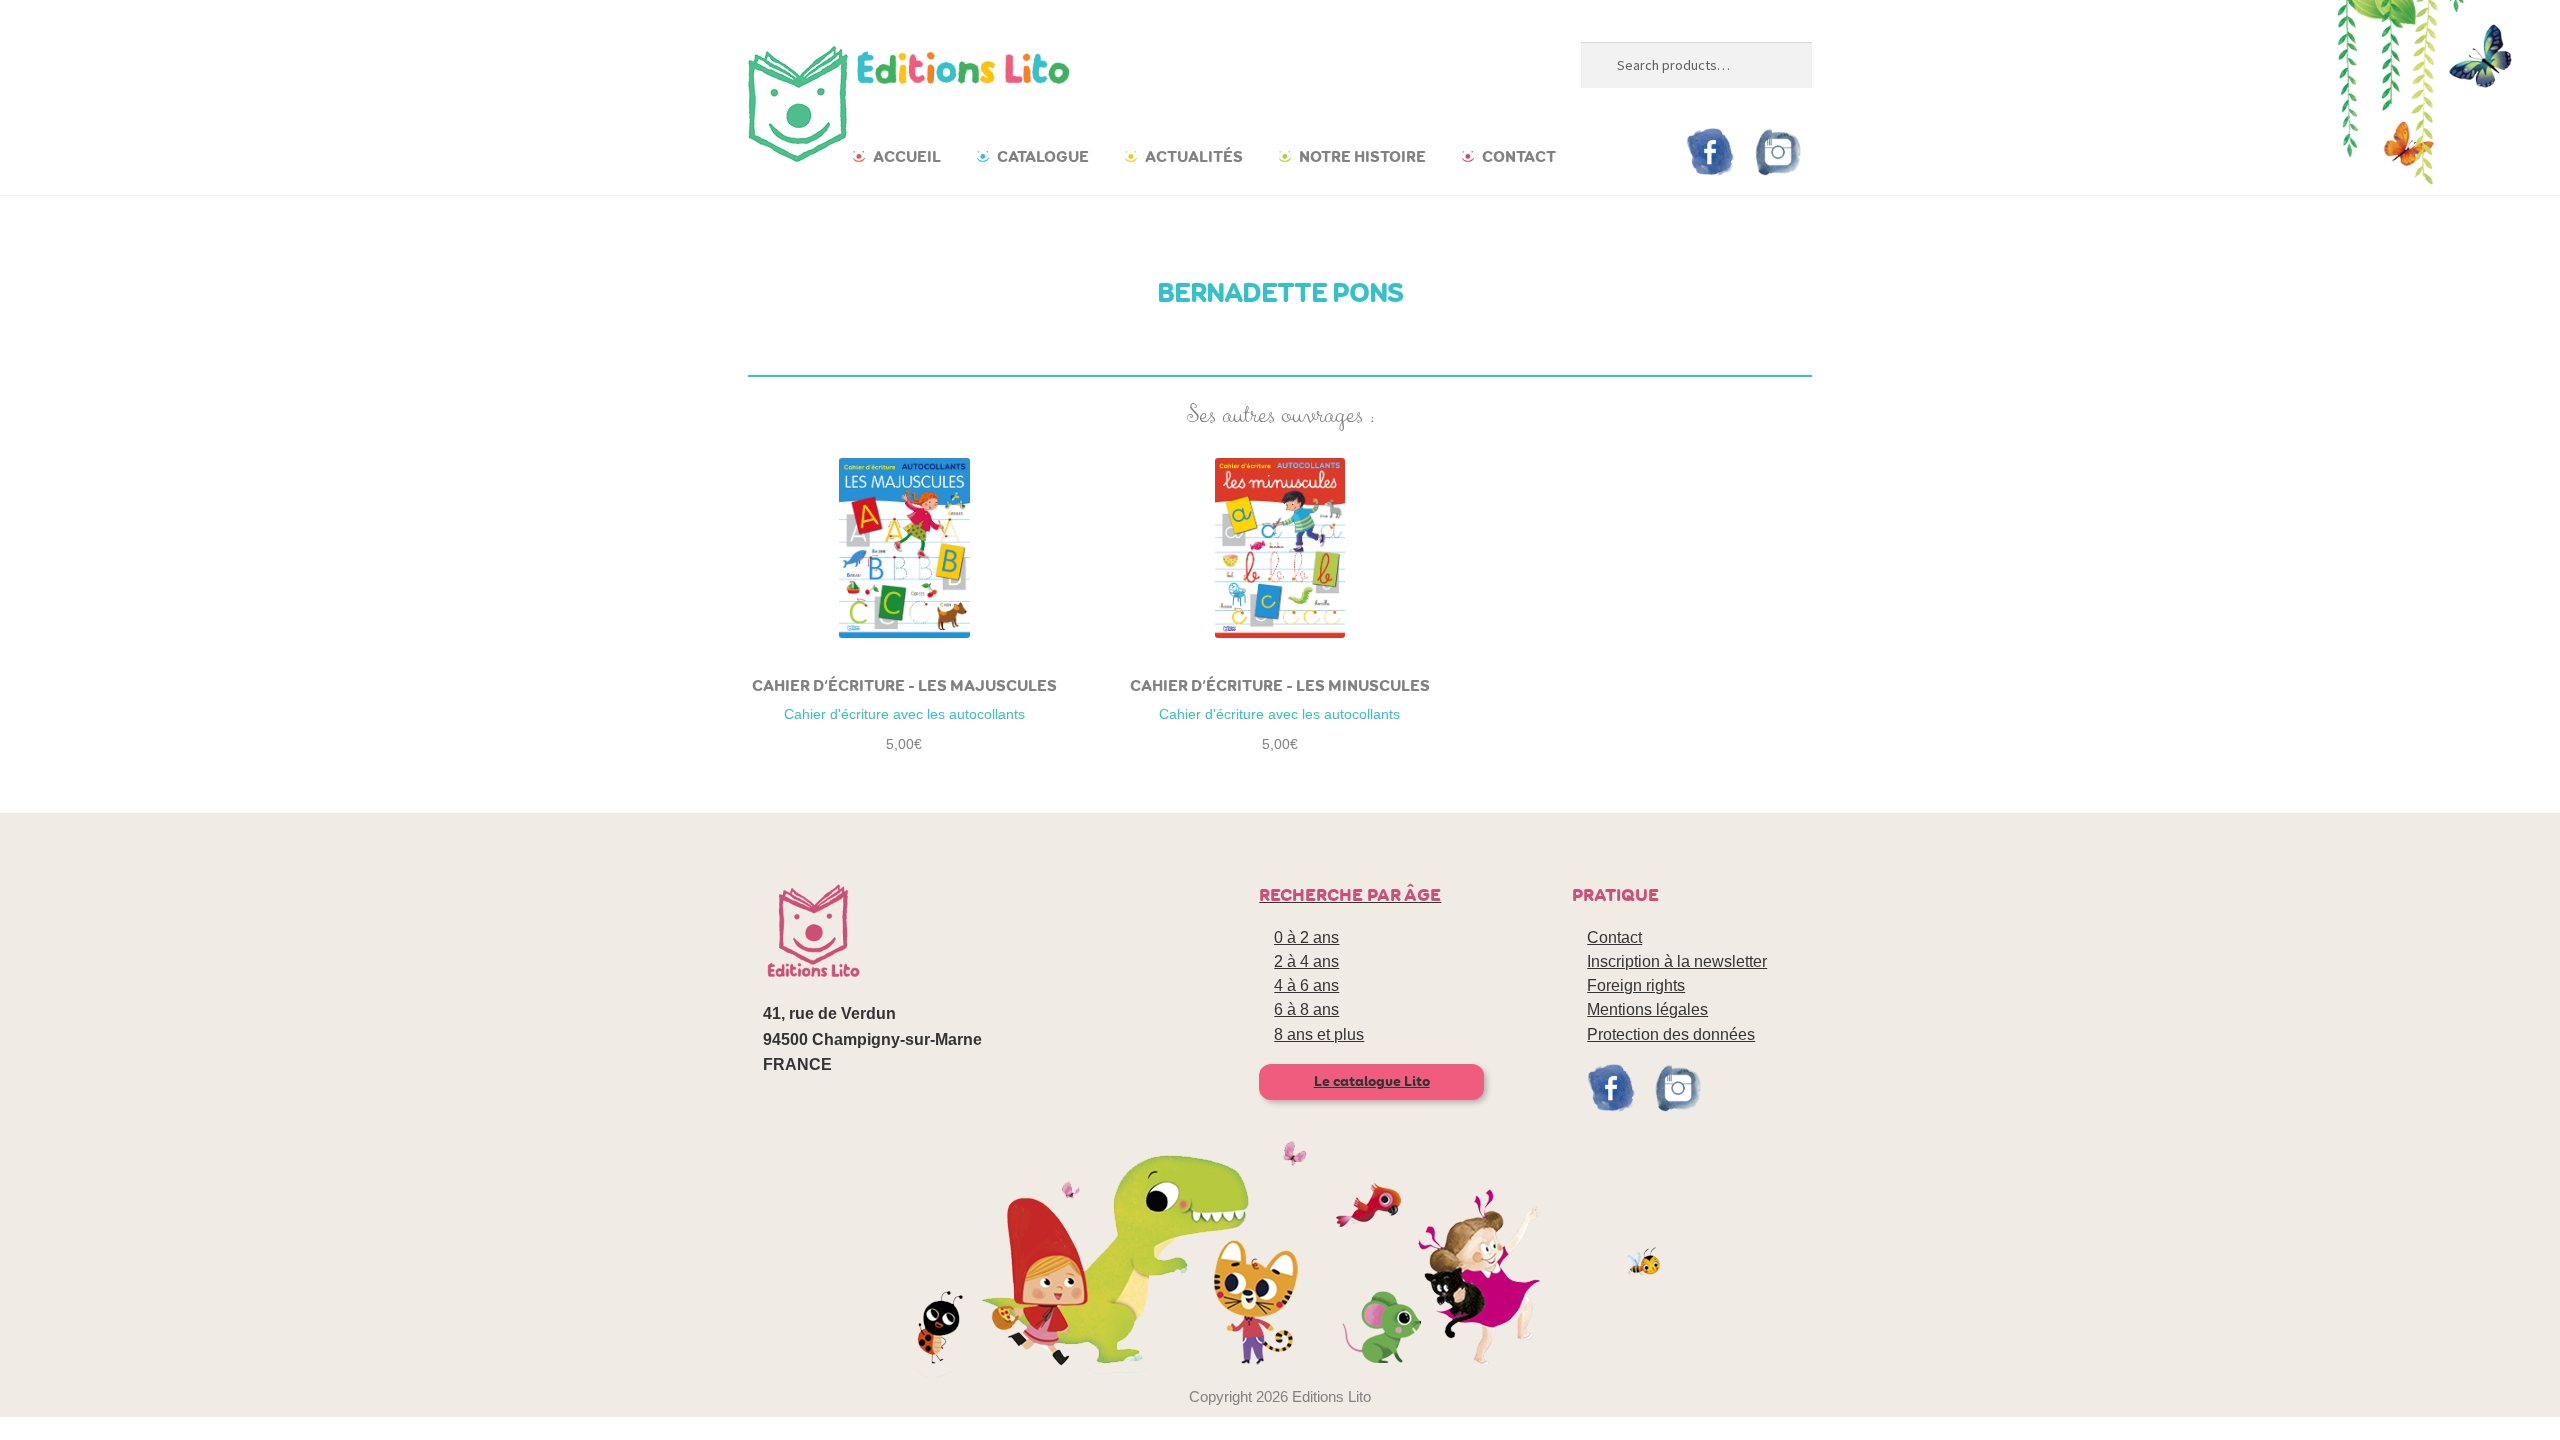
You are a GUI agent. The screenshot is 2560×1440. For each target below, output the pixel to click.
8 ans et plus (1319, 1034)
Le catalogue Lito (1372, 1081)
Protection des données (1671, 1034)
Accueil (907, 156)
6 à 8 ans (1306, 1009)
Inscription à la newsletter (1677, 961)
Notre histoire (1362, 156)
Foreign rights (1636, 985)
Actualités (1194, 156)
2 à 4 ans (1306, 961)
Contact (1519, 156)
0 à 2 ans (1306, 937)
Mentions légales (1647, 1009)
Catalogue (1043, 156)
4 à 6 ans (1306, 985)
